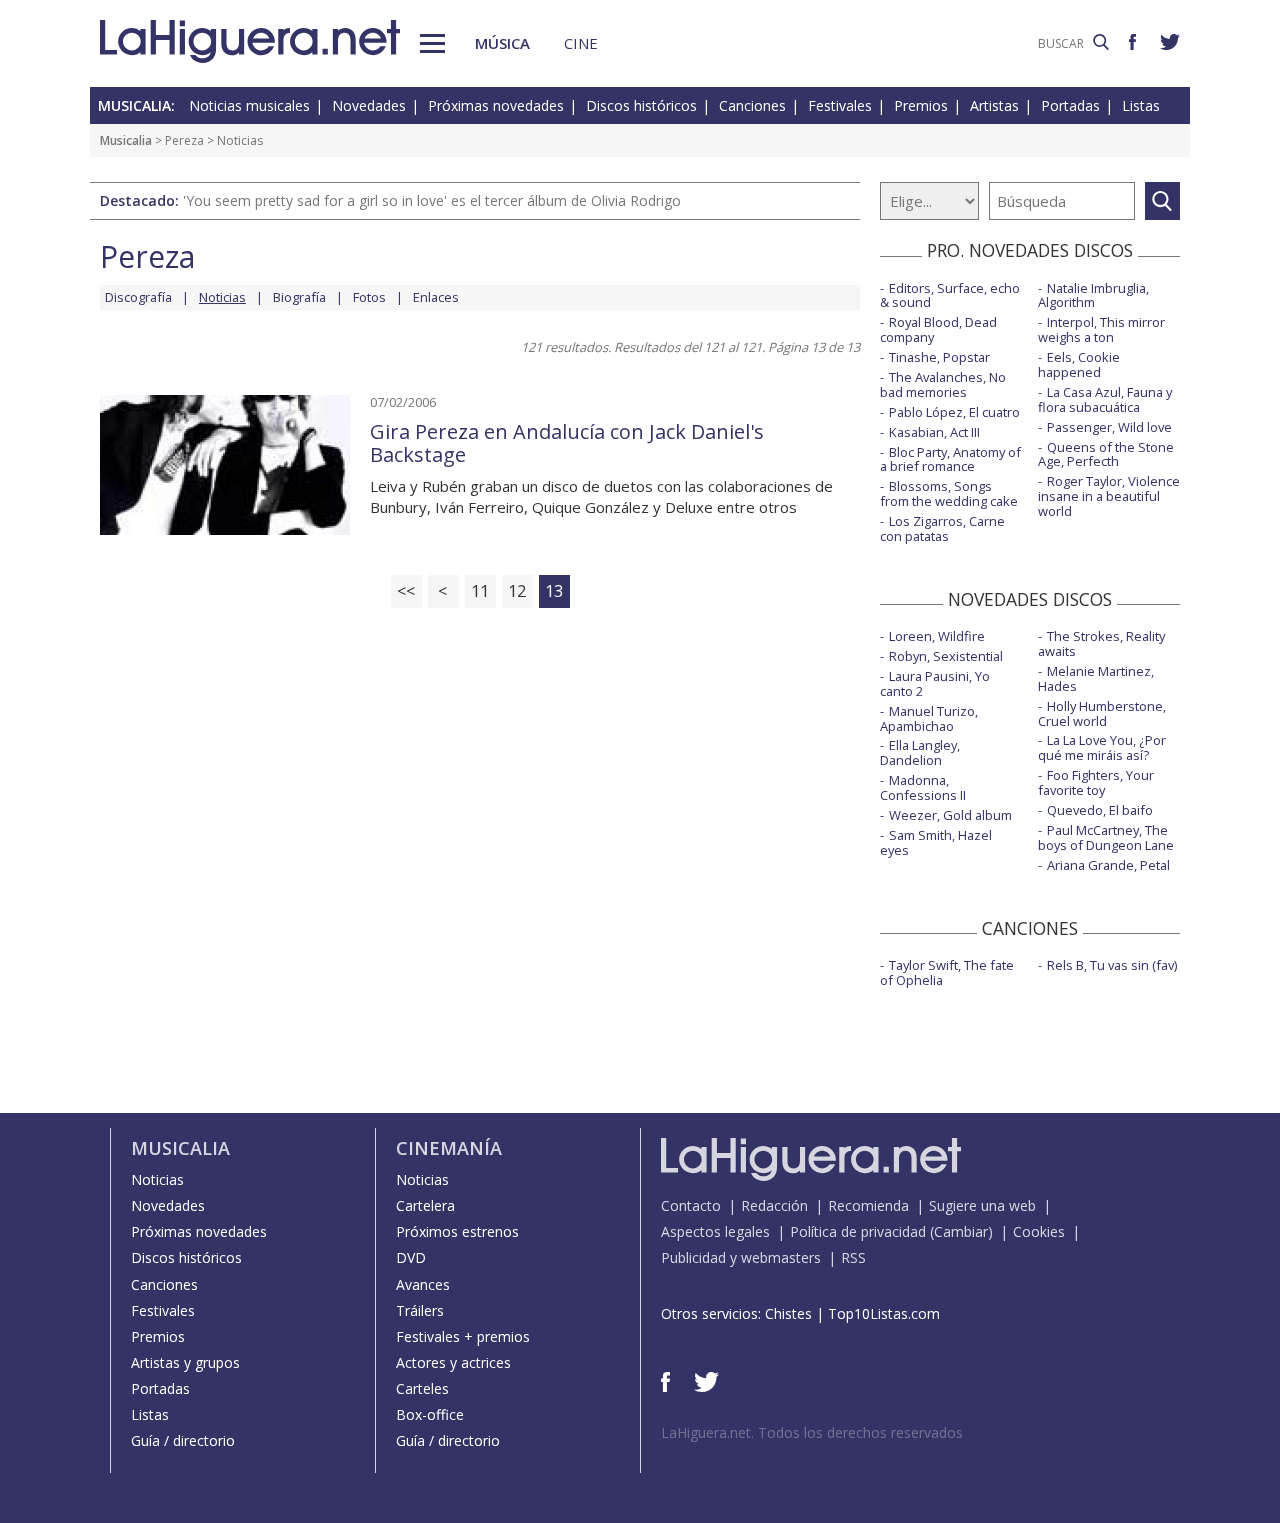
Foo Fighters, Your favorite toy (1096, 782)
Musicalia (126, 140)
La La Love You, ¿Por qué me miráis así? (1102, 747)
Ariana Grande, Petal (1108, 865)
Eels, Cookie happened (1079, 364)
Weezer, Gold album (950, 815)
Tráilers (420, 1310)
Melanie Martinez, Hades (1096, 678)
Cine (581, 43)
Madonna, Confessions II (923, 787)
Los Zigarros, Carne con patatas (942, 528)
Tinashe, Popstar (939, 357)
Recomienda (868, 1205)
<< (406, 590)
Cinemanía (449, 1148)
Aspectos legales (715, 1231)
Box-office (430, 1414)
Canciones (752, 105)
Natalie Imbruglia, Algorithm (1093, 295)
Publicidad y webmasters (741, 1257)
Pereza (184, 140)
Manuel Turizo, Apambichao (929, 718)
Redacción (774, 1205)
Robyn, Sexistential (946, 656)
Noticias (157, 1179)
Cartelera (425, 1205)
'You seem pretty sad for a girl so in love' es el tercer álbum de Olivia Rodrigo (432, 200)
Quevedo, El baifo (1100, 810)
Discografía (138, 297)
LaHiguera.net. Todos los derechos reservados (812, 1432)
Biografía (299, 297)
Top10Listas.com (884, 1313)
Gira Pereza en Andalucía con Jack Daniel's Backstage (567, 443)
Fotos (369, 297)
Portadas (1070, 105)
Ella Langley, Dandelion (920, 752)
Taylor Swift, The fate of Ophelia (947, 972)
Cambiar (961, 1231)
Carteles (422, 1388)
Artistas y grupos (185, 1362)
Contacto (691, 1205)
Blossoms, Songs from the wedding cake (949, 493)
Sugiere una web (982, 1205)
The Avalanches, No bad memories (943, 384)
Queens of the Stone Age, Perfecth (1106, 454)
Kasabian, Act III (934, 432)
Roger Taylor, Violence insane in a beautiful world (1109, 496)
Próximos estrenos (457, 1231)
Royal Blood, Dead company (938, 329)
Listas (1141, 105)
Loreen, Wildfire (937, 636)
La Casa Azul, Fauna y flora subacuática (1105, 399)
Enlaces (436, 297)
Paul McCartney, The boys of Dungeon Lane (1106, 837)
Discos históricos (641, 105)
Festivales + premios (463, 1336)
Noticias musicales (249, 105)
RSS (853, 1257)
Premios (921, 105)
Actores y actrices (453, 1362)
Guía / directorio (183, 1440)
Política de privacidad (858, 1231)
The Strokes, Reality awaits (1101, 643)
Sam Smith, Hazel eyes (936, 842)
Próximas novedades (496, 105)
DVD (411, 1257)
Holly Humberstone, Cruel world (1102, 713)
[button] (432, 43)
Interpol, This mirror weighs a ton (1101, 329)
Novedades (369, 105)
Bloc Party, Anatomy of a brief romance (950, 459)
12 (517, 590)
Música (502, 43)
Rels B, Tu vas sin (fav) (1112, 965)
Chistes (788, 1313)
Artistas (994, 105)
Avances (423, 1284)
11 (480, 590)
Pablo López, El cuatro (954, 412)
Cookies (1039, 1231)
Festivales (840, 105)
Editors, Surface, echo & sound (950, 295)
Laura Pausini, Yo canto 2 (935, 683)
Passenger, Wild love (1109, 427)
